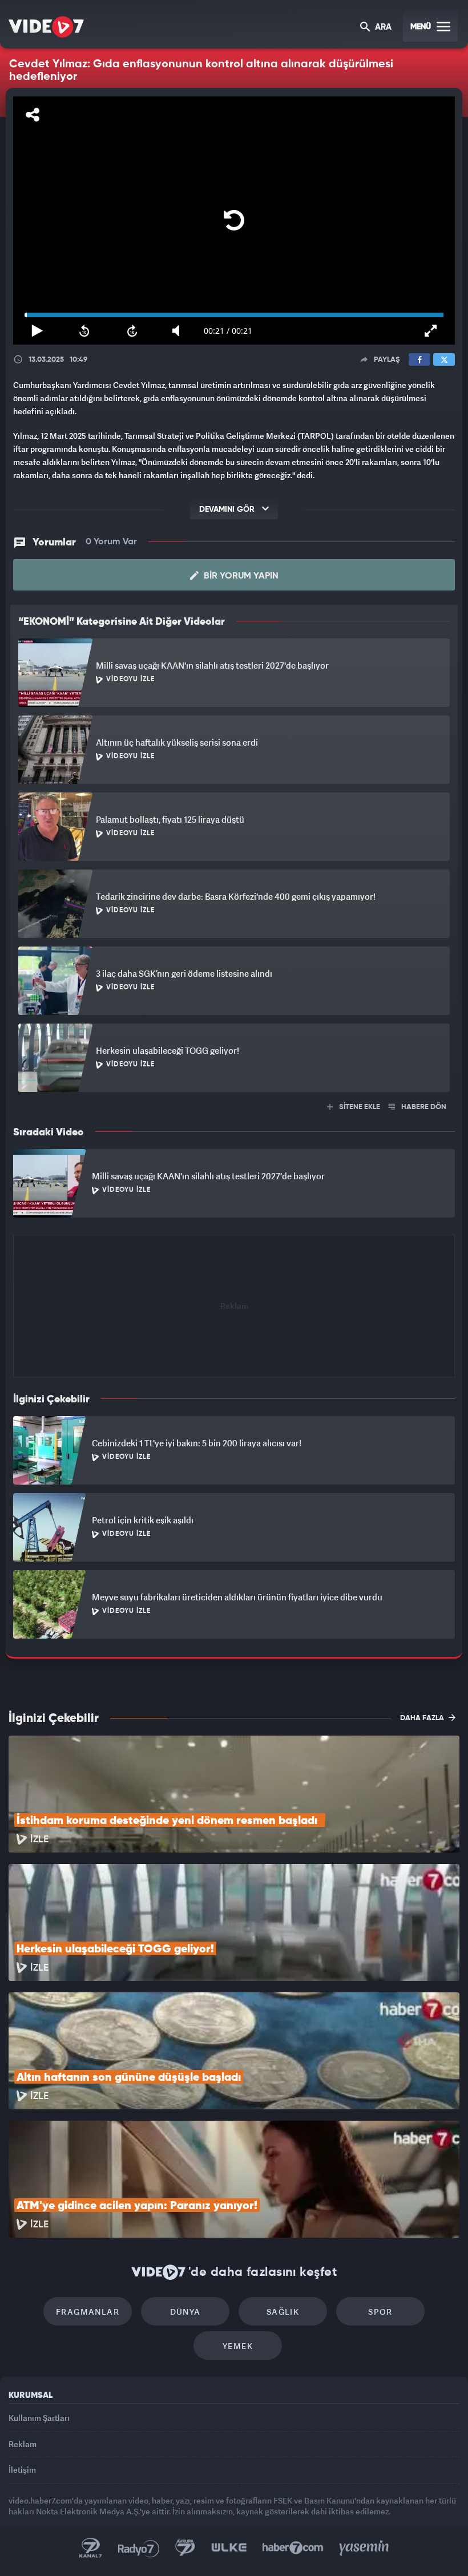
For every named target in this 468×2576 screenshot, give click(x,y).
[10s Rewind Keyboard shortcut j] (75, 2562)
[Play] (234, 1288)
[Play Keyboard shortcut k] (25, 2562)
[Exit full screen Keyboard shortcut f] (443, 2562)
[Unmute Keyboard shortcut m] (175, 2562)
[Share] (19, 18)
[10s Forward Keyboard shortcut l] (125, 2562)
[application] (234, 1288)
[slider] (234, 2546)
